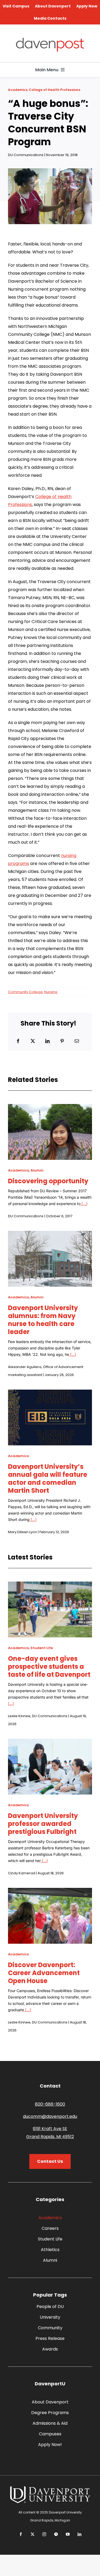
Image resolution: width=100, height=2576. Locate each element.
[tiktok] (56, 2534)
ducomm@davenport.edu (50, 2116)
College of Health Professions (55, 90)
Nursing (51, 992)
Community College (25, 992)
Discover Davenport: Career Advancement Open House (44, 1973)
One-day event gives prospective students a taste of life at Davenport (49, 1667)
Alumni (37, 1170)
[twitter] (33, 2534)
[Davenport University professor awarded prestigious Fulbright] (50, 1743)
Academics (18, 90)
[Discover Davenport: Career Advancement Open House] (50, 1892)
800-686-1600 (50, 2104)
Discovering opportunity (48, 1181)
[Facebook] (18, 1041)
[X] (33, 1041)
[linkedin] (79, 2534)
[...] (84, 1204)
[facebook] (21, 2534)
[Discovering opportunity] (50, 1108)
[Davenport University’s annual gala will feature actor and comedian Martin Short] (50, 1393)
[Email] (77, 1041)
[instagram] (44, 2534)
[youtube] (68, 2534)
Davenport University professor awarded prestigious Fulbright (43, 1824)
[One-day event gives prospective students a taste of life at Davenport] (50, 1585)
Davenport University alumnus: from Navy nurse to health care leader (43, 1320)
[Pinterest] (62, 1041)
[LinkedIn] (47, 1041)
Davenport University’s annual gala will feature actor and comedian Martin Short (48, 1479)
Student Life (42, 1648)
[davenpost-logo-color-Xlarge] (50, 40)
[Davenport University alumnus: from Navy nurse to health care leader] (50, 1235)
